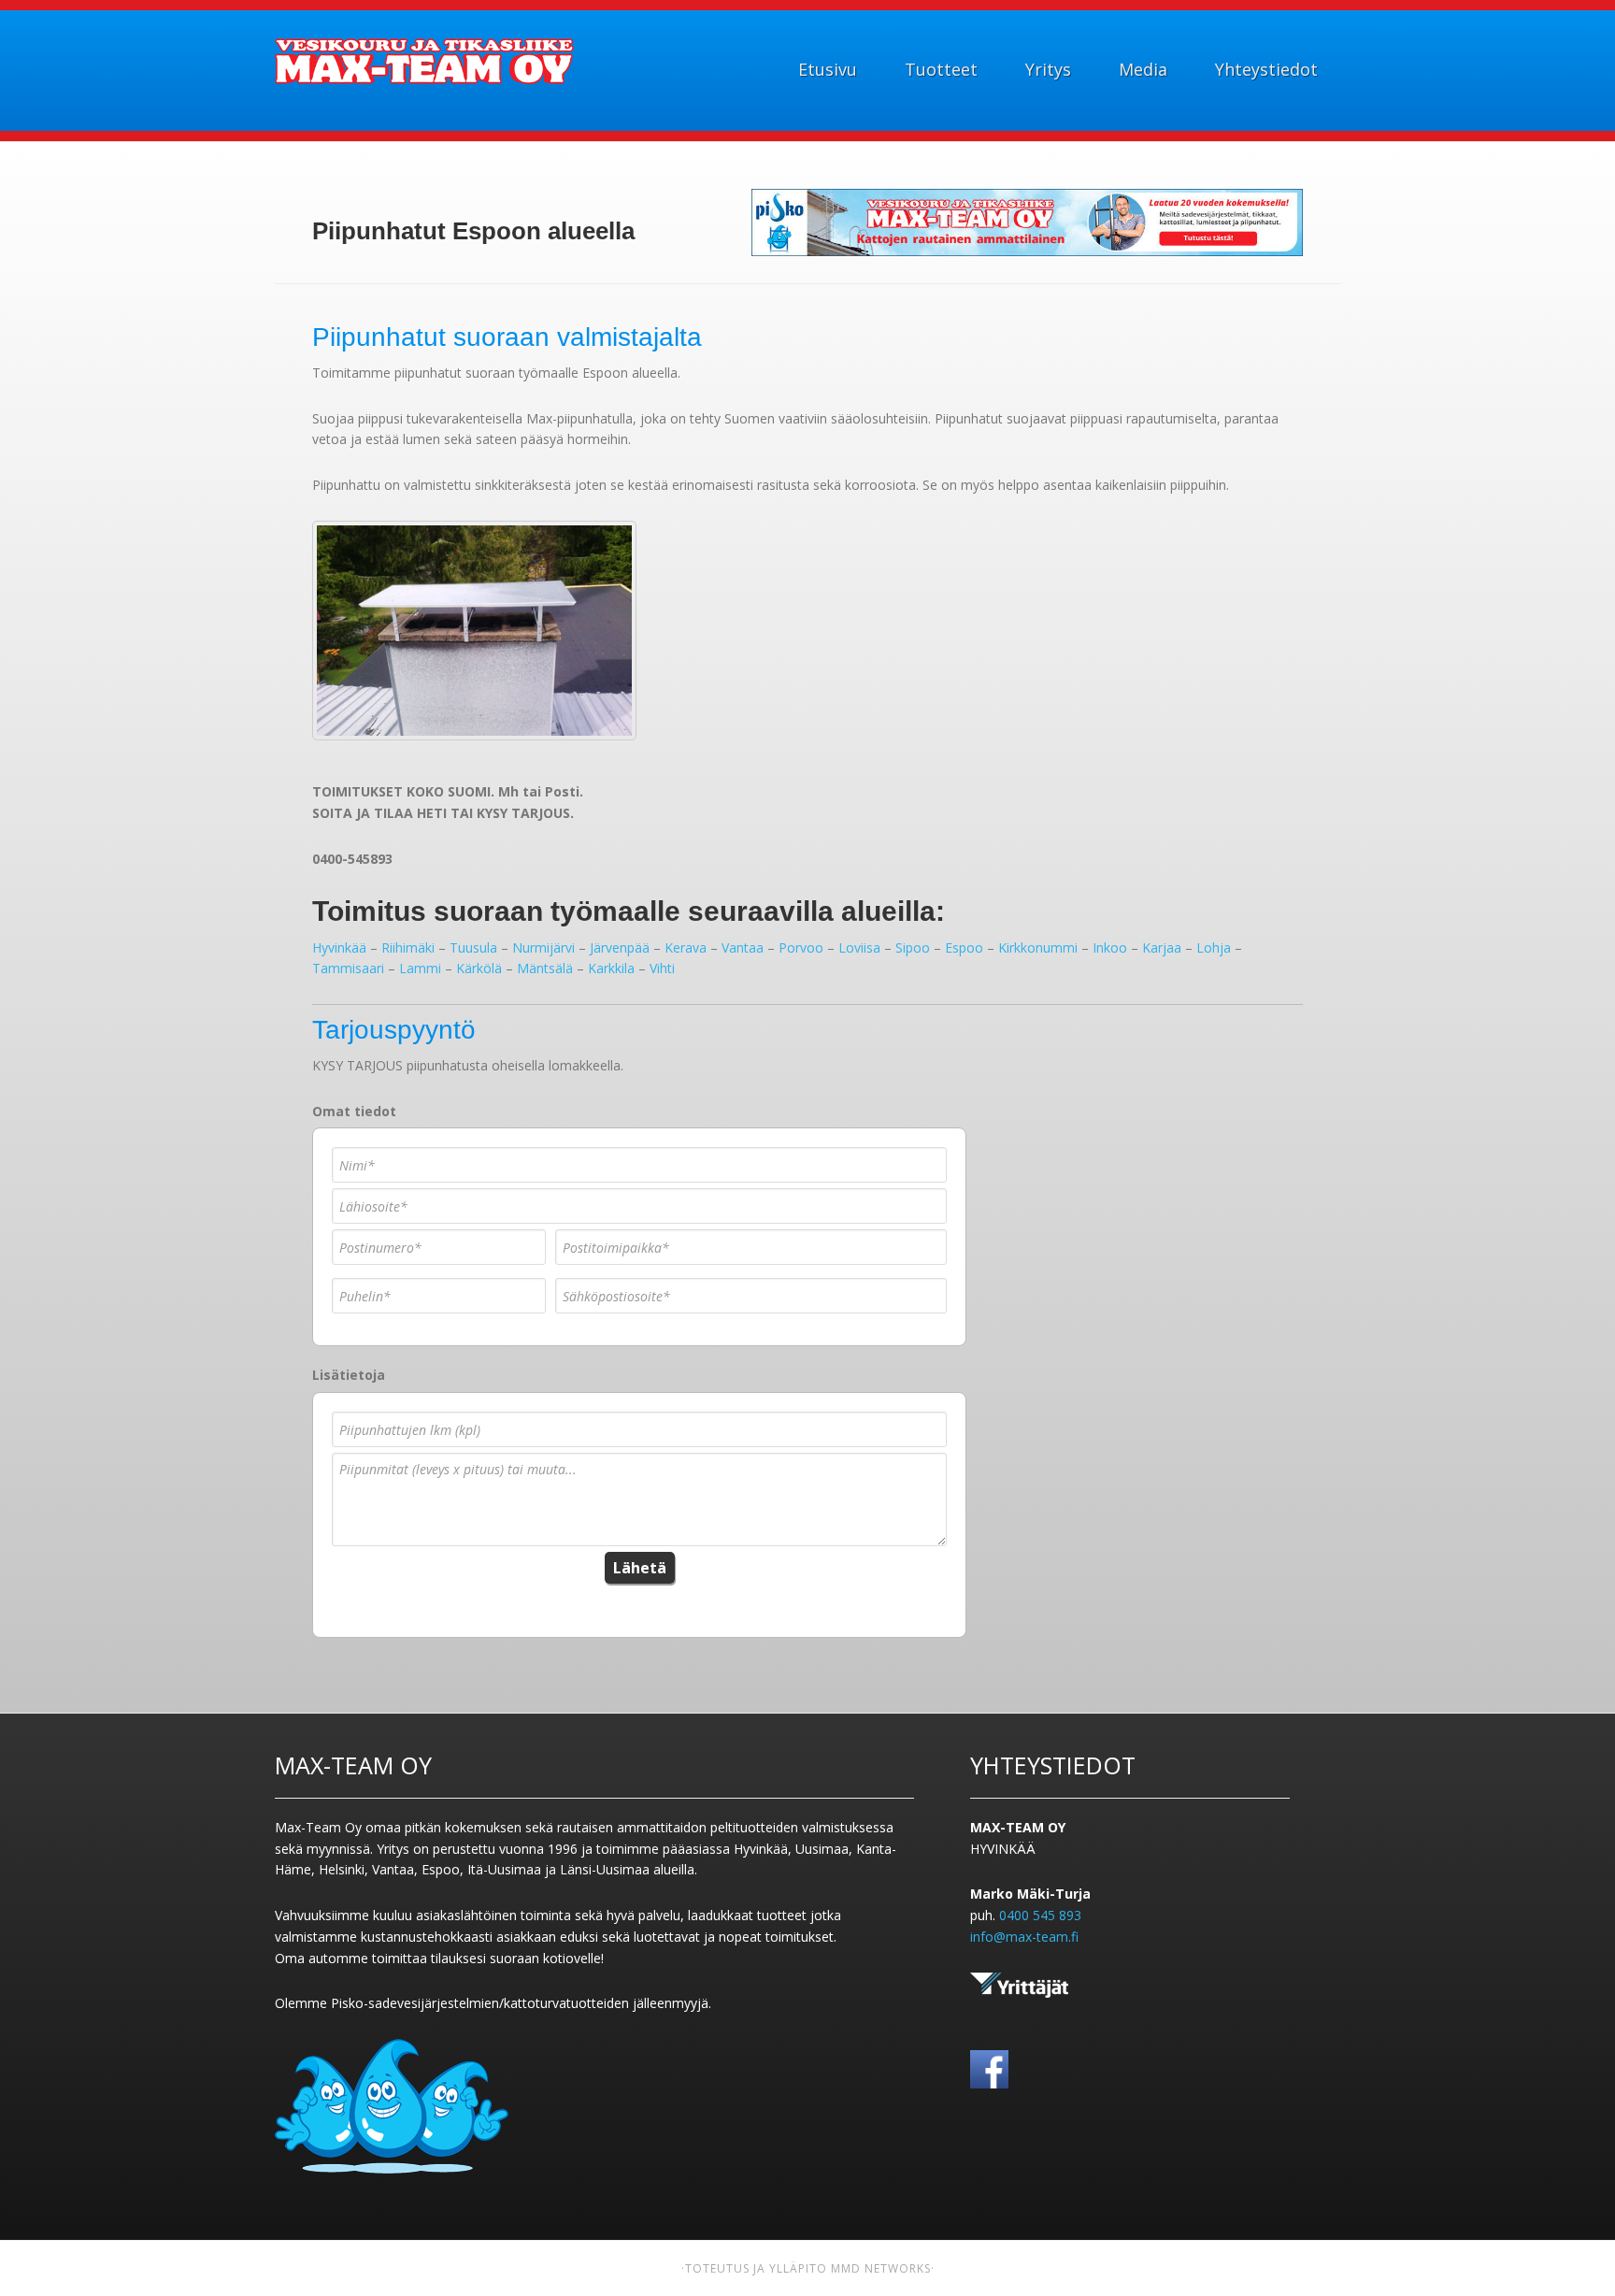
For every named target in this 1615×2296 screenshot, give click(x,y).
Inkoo (1110, 947)
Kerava (686, 947)
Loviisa (859, 947)
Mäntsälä (545, 968)
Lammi (420, 968)
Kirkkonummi (1038, 947)
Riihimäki (408, 947)
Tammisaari (348, 968)
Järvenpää (620, 947)
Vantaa (743, 947)
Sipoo (913, 947)
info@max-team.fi (1024, 1937)
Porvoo (801, 947)
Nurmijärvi (543, 947)
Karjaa (1162, 947)
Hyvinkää (339, 947)
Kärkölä (479, 968)
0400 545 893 (1040, 1915)
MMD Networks (881, 2268)
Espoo (964, 947)
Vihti (662, 968)
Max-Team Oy (424, 62)
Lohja (1214, 947)
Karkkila (611, 968)
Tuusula (473, 947)
